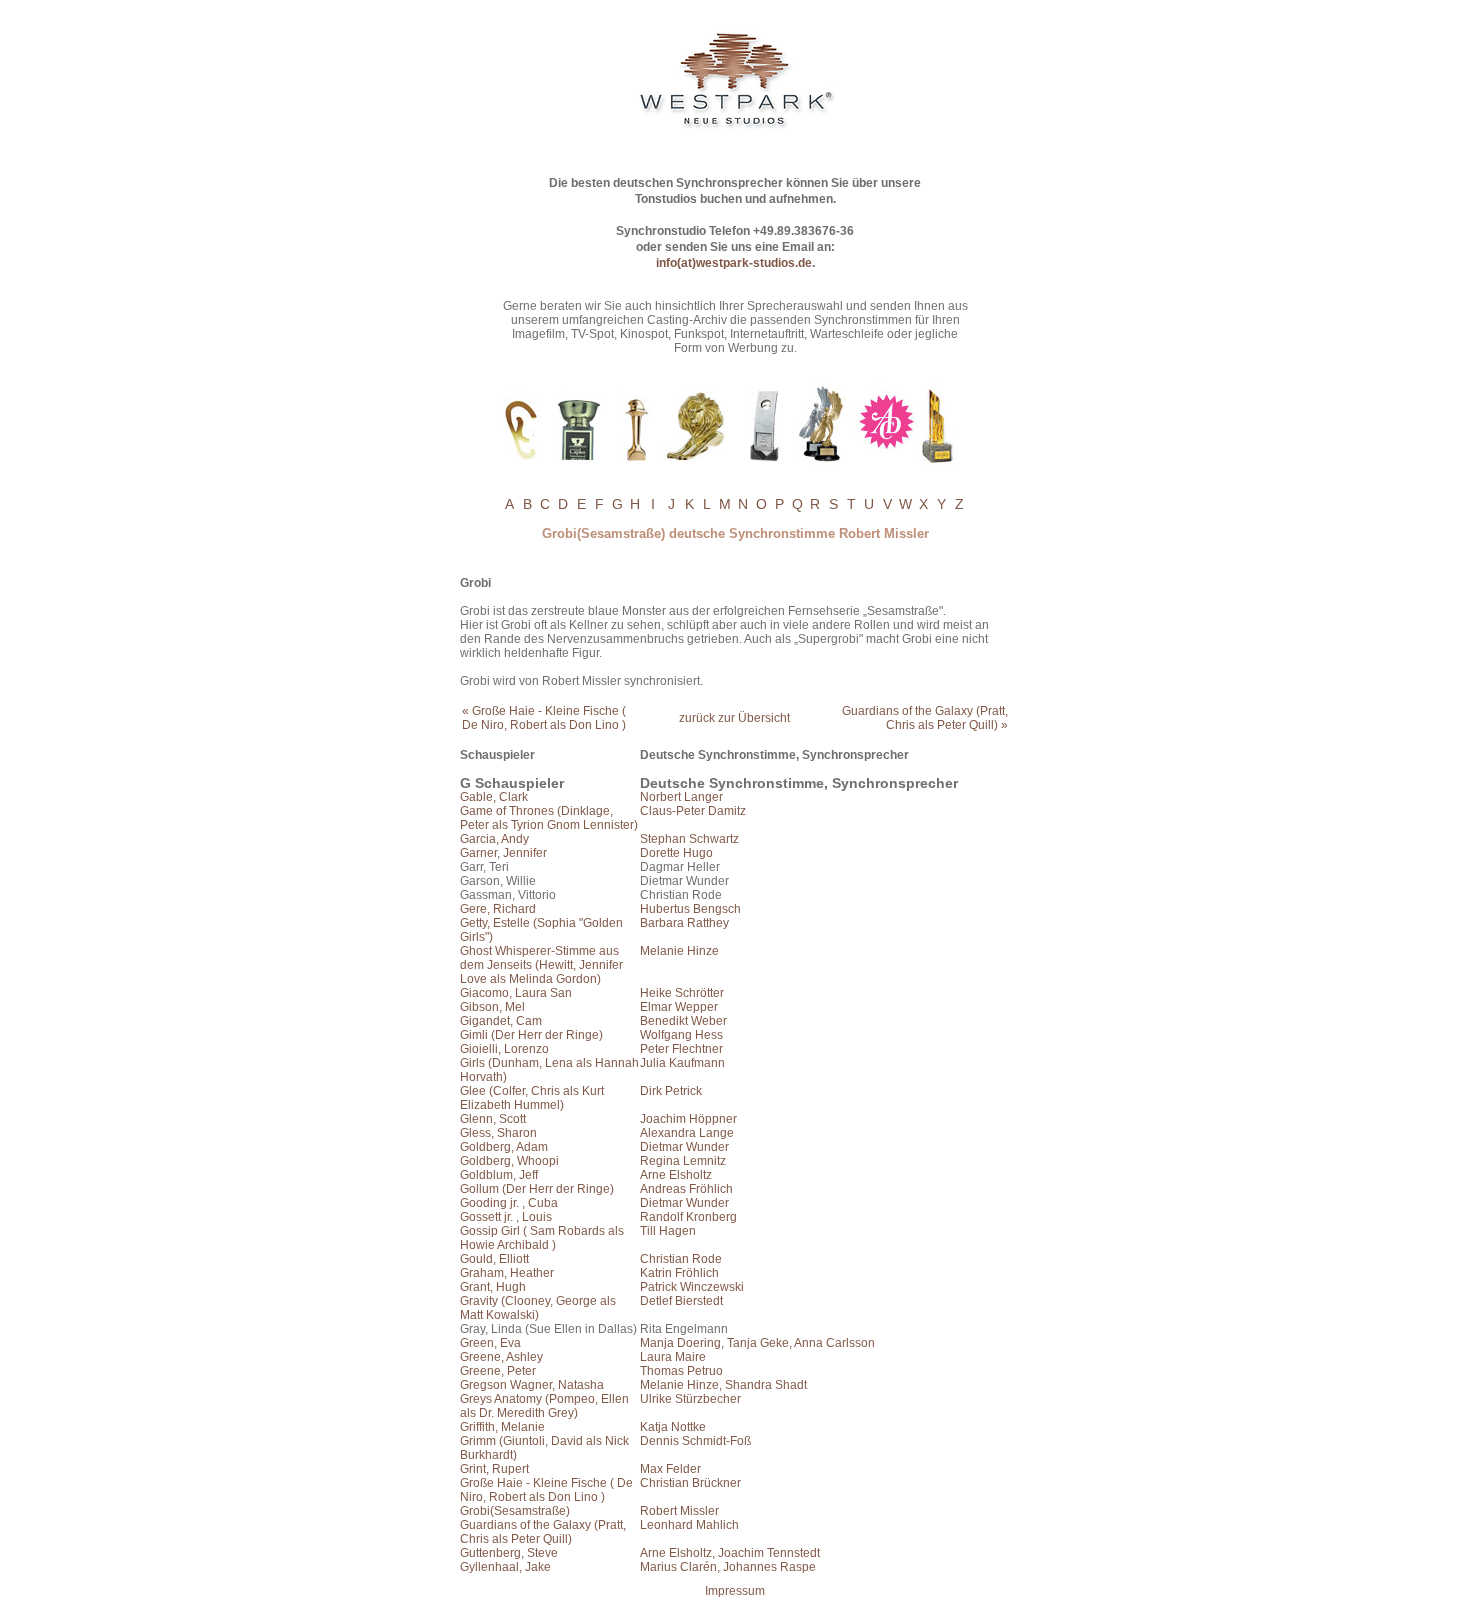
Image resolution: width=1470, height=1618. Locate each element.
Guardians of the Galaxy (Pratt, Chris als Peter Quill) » (925, 718)
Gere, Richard (498, 909)
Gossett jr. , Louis (506, 1217)
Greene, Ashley (501, 1357)
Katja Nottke (673, 1427)
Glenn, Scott (493, 1119)
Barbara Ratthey (684, 923)
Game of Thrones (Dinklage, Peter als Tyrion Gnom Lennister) (549, 818)
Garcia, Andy (494, 839)
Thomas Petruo (681, 1371)
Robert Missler (679, 1511)
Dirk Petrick (671, 1091)
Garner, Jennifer (503, 853)
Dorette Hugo (676, 853)
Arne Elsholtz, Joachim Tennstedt (730, 1553)
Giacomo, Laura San (516, 993)
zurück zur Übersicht (734, 718)
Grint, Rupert (494, 1469)
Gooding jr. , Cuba (509, 1203)
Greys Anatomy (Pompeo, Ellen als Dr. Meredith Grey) (544, 1406)
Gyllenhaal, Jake (505, 1567)
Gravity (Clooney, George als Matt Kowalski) (538, 1308)
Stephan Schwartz (689, 839)
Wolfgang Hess (681, 1035)
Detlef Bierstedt (681, 1301)
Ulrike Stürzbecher (690, 1399)
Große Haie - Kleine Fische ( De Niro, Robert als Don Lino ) (546, 1490)
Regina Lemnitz (683, 1161)
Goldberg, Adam (504, 1147)
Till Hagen (668, 1231)
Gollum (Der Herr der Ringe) (537, 1189)
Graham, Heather (507, 1273)
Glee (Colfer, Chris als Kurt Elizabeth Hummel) (532, 1098)
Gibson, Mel (492, 1007)
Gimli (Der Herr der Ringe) (531, 1035)
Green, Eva (490, 1343)
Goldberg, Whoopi (509, 1161)
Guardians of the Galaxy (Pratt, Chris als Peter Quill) (543, 1532)
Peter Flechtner (681, 1049)
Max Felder (670, 1469)
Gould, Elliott (494, 1259)
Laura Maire (673, 1357)
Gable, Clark (494, 797)
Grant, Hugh (493, 1287)
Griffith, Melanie (502, 1427)
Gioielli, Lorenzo (504, 1049)
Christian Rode (681, 1259)
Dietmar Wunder (684, 1147)
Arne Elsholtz (676, 1175)
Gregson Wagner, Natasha (532, 1385)
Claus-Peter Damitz (693, 811)
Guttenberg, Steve (509, 1553)
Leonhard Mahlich (689, 1525)
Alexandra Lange (687, 1133)
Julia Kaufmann (682, 1063)
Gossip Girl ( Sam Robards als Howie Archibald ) (542, 1238)
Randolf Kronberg (688, 1217)
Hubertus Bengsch (690, 909)
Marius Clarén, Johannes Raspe (728, 1567)
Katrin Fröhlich (679, 1273)
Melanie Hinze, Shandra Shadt (723, 1385)
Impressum (735, 1591)
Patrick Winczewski (692, 1287)
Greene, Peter (498, 1371)
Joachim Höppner (688, 1119)
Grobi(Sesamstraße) (515, 1511)
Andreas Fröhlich (686, 1189)
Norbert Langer (681, 797)
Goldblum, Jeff (499, 1175)
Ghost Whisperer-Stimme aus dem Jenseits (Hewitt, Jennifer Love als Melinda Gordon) (541, 965)
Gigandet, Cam (501, 1021)
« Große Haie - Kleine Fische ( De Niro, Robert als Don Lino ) (544, 718)
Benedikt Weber (683, 1021)
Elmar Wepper (679, 1007)
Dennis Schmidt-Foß (695, 1441)
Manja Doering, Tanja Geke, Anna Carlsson (757, 1343)
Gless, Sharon (498, 1133)
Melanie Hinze (679, 951)
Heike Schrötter (682, 993)
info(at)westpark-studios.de (734, 263)
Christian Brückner (690, 1483)
